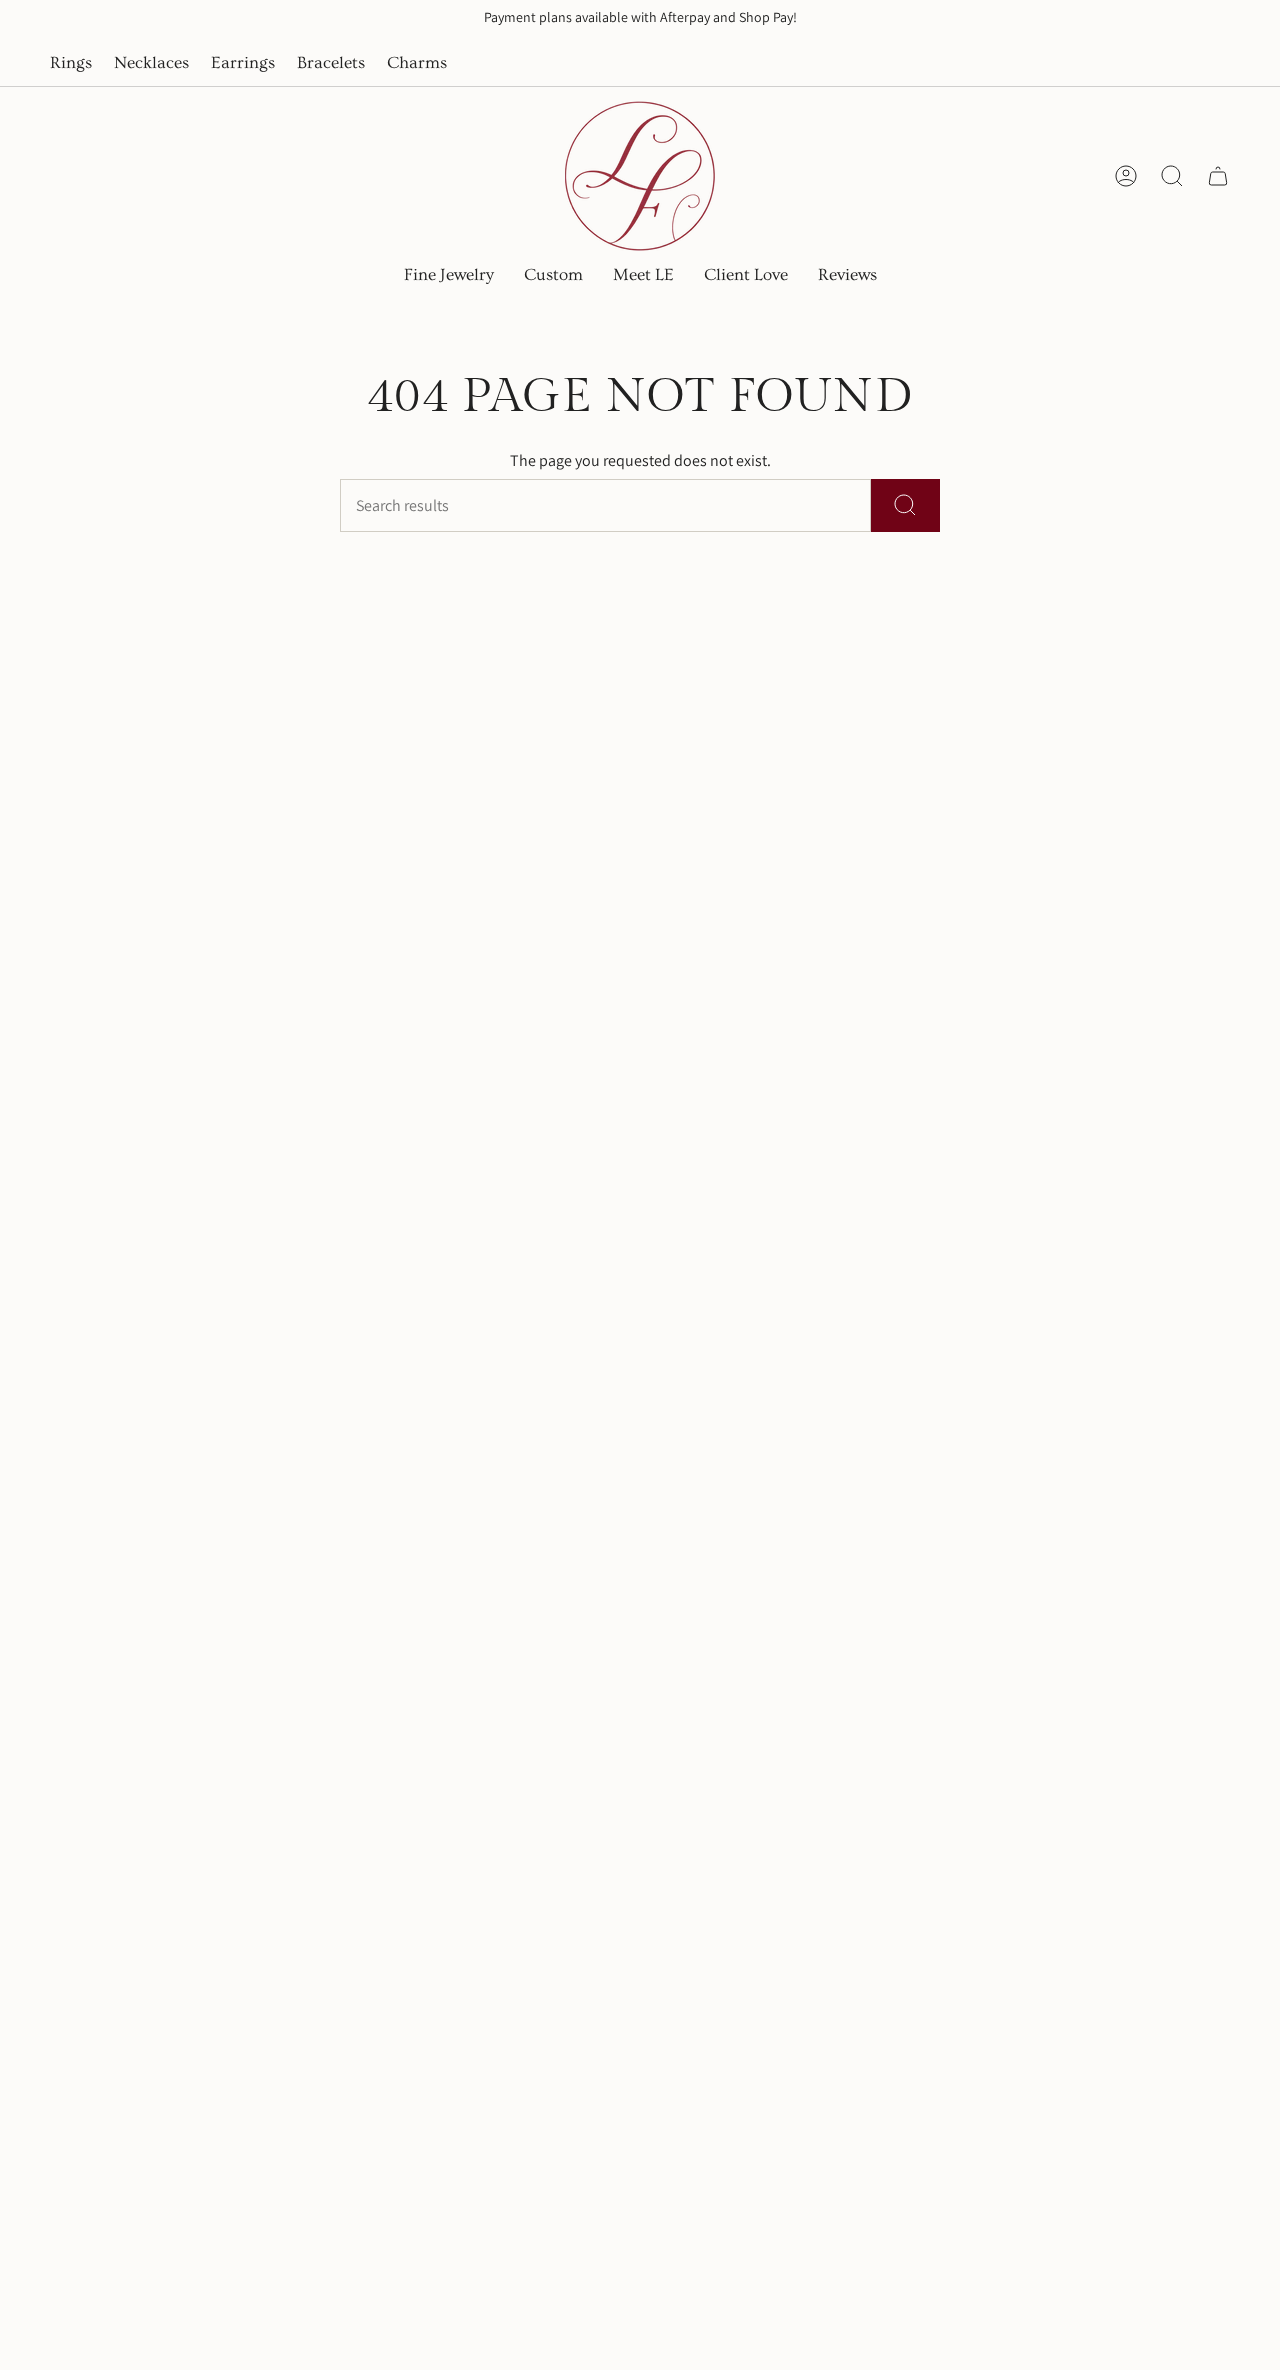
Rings (71, 63)
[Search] (905, 505)
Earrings (243, 63)
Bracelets (331, 63)
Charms (417, 63)
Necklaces (151, 63)
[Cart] (1218, 176)
